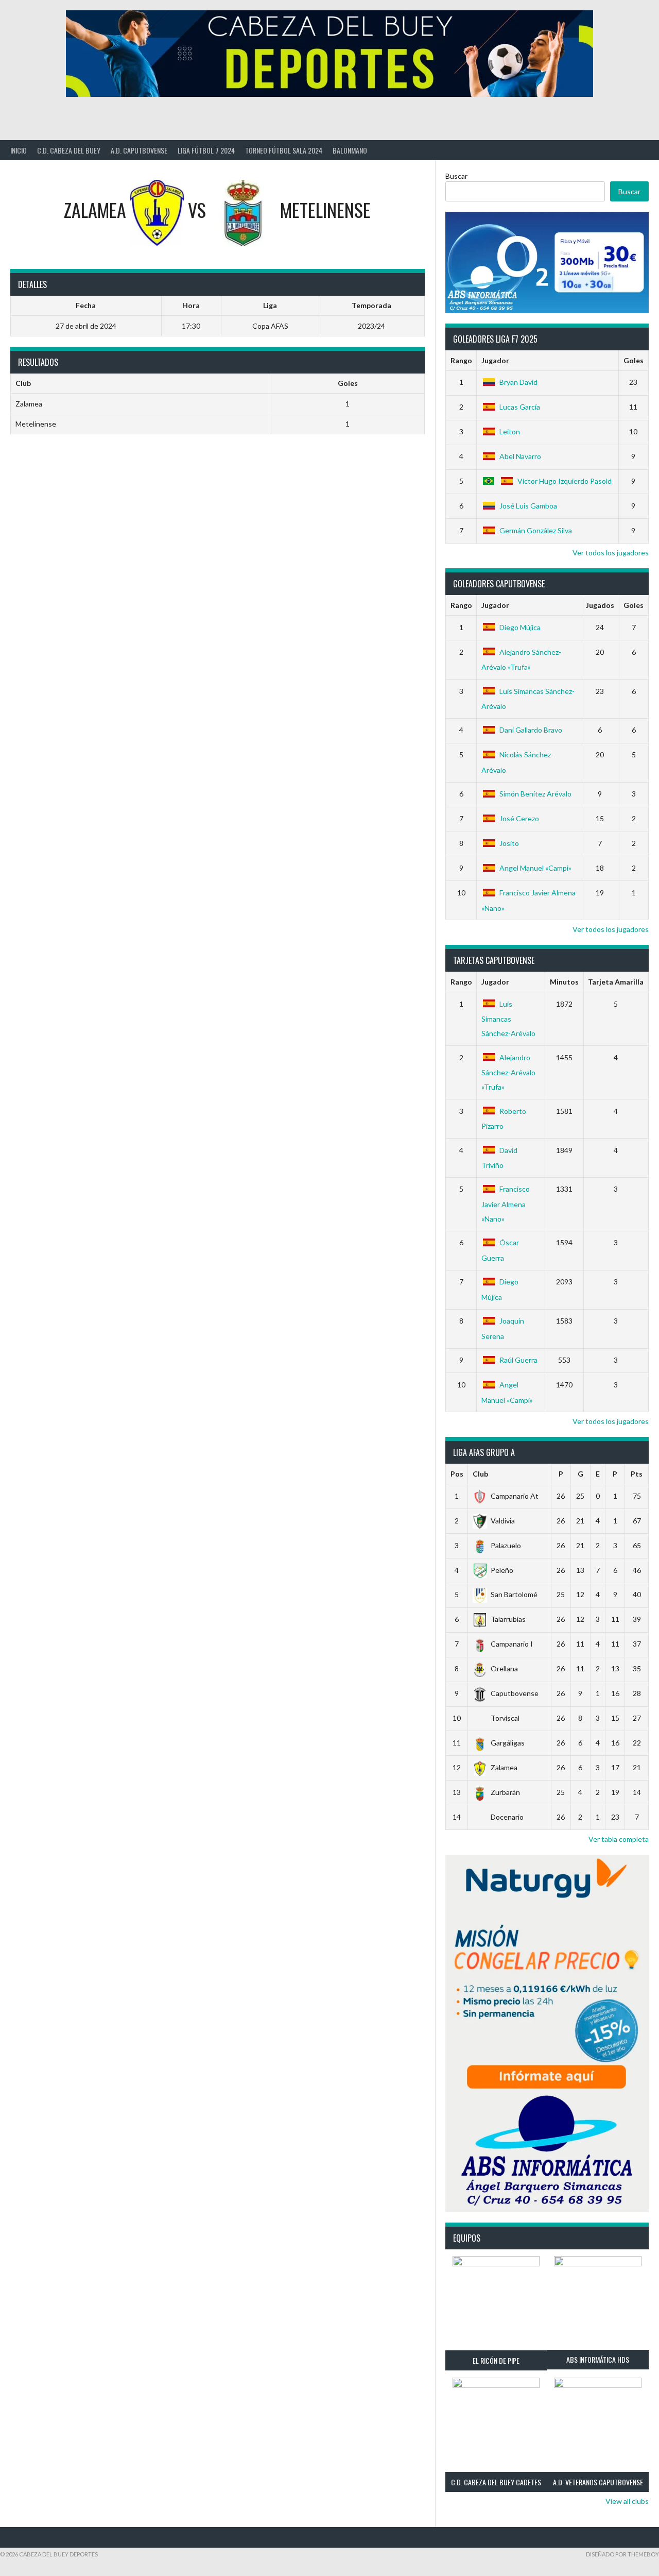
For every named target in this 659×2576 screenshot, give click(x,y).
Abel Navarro (520, 456)
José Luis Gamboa (528, 506)
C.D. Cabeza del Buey (69, 150)
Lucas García (520, 407)
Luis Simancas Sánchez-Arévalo (508, 1019)
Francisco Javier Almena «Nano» (506, 1204)
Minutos (564, 982)
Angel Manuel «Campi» (535, 868)
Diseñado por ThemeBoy (622, 2554)
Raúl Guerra (518, 1360)
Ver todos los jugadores (611, 553)
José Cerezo (519, 818)
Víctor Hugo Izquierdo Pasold (565, 481)
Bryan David (518, 382)
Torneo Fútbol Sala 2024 (284, 150)
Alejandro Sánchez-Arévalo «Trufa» (508, 1072)
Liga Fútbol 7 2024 (206, 150)
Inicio (19, 150)
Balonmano (350, 150)
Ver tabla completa (619, 1839)
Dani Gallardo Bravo (531, 730)
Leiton (510, 431)
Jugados (600, 605)
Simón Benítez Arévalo (535, 794)
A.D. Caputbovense (139, 150)
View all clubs (627, 2501)
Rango (461, 360)
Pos (457, 1474)
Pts (637, 1474)
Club (480, 1474)
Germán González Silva (536, 530)
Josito (509, 843)
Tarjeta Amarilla (616, 982)
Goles (634, 360)
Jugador (495, 360)
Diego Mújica (520, 627)
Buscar (456, 176)
